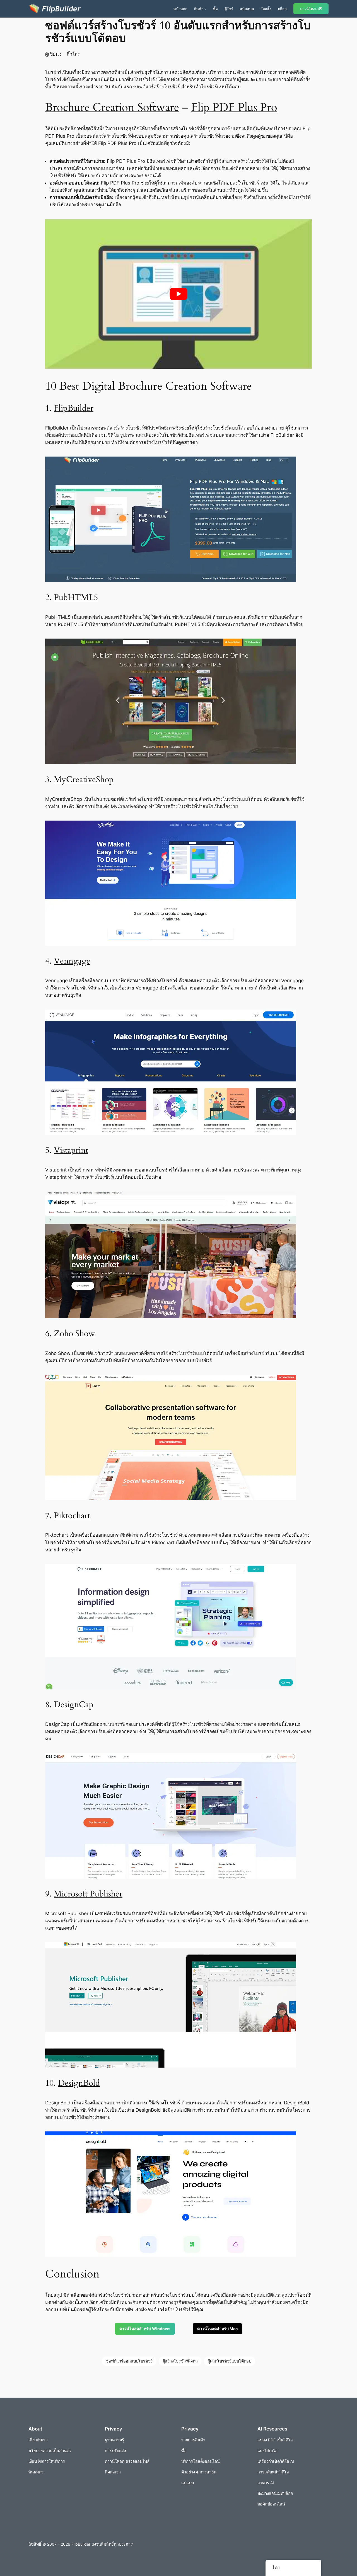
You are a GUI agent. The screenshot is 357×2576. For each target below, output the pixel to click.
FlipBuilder (74, 408)
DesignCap (74, 1705)
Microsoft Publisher (88, 1894)
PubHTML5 (76, 598)
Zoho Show (74, 1334)
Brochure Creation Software (112, 107)
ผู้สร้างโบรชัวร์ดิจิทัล (180, 2361)
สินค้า (199, 9)
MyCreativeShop (84, 780)
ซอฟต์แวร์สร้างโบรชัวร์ (157, 87)
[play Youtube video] (178, 294)
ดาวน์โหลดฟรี (311, 9)
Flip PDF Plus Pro (234, 107)
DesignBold (79, 2083)
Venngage (72, 961)
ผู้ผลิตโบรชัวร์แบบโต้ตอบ (230, 2361)
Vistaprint (71, 1150)
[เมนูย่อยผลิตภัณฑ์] (205, 9)
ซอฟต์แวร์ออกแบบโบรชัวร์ (129, 2361)
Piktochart (72, 1516)
